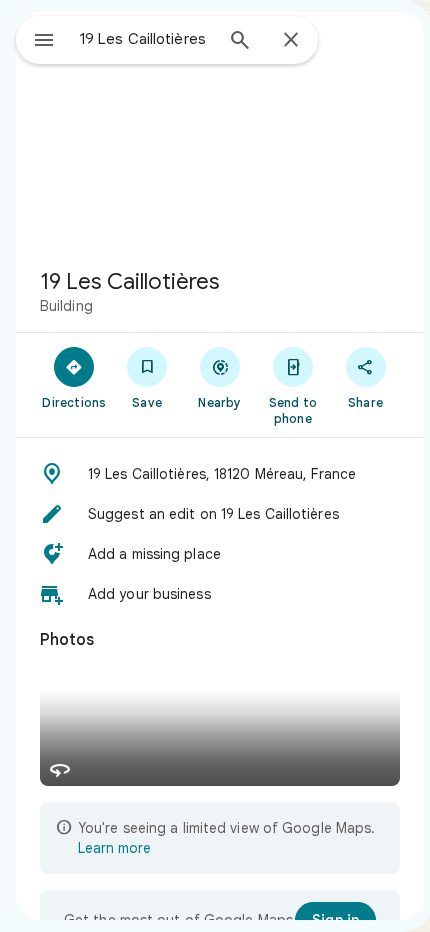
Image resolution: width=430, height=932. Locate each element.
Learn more (114, 848)
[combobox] (146, 39)
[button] (220, 474)
